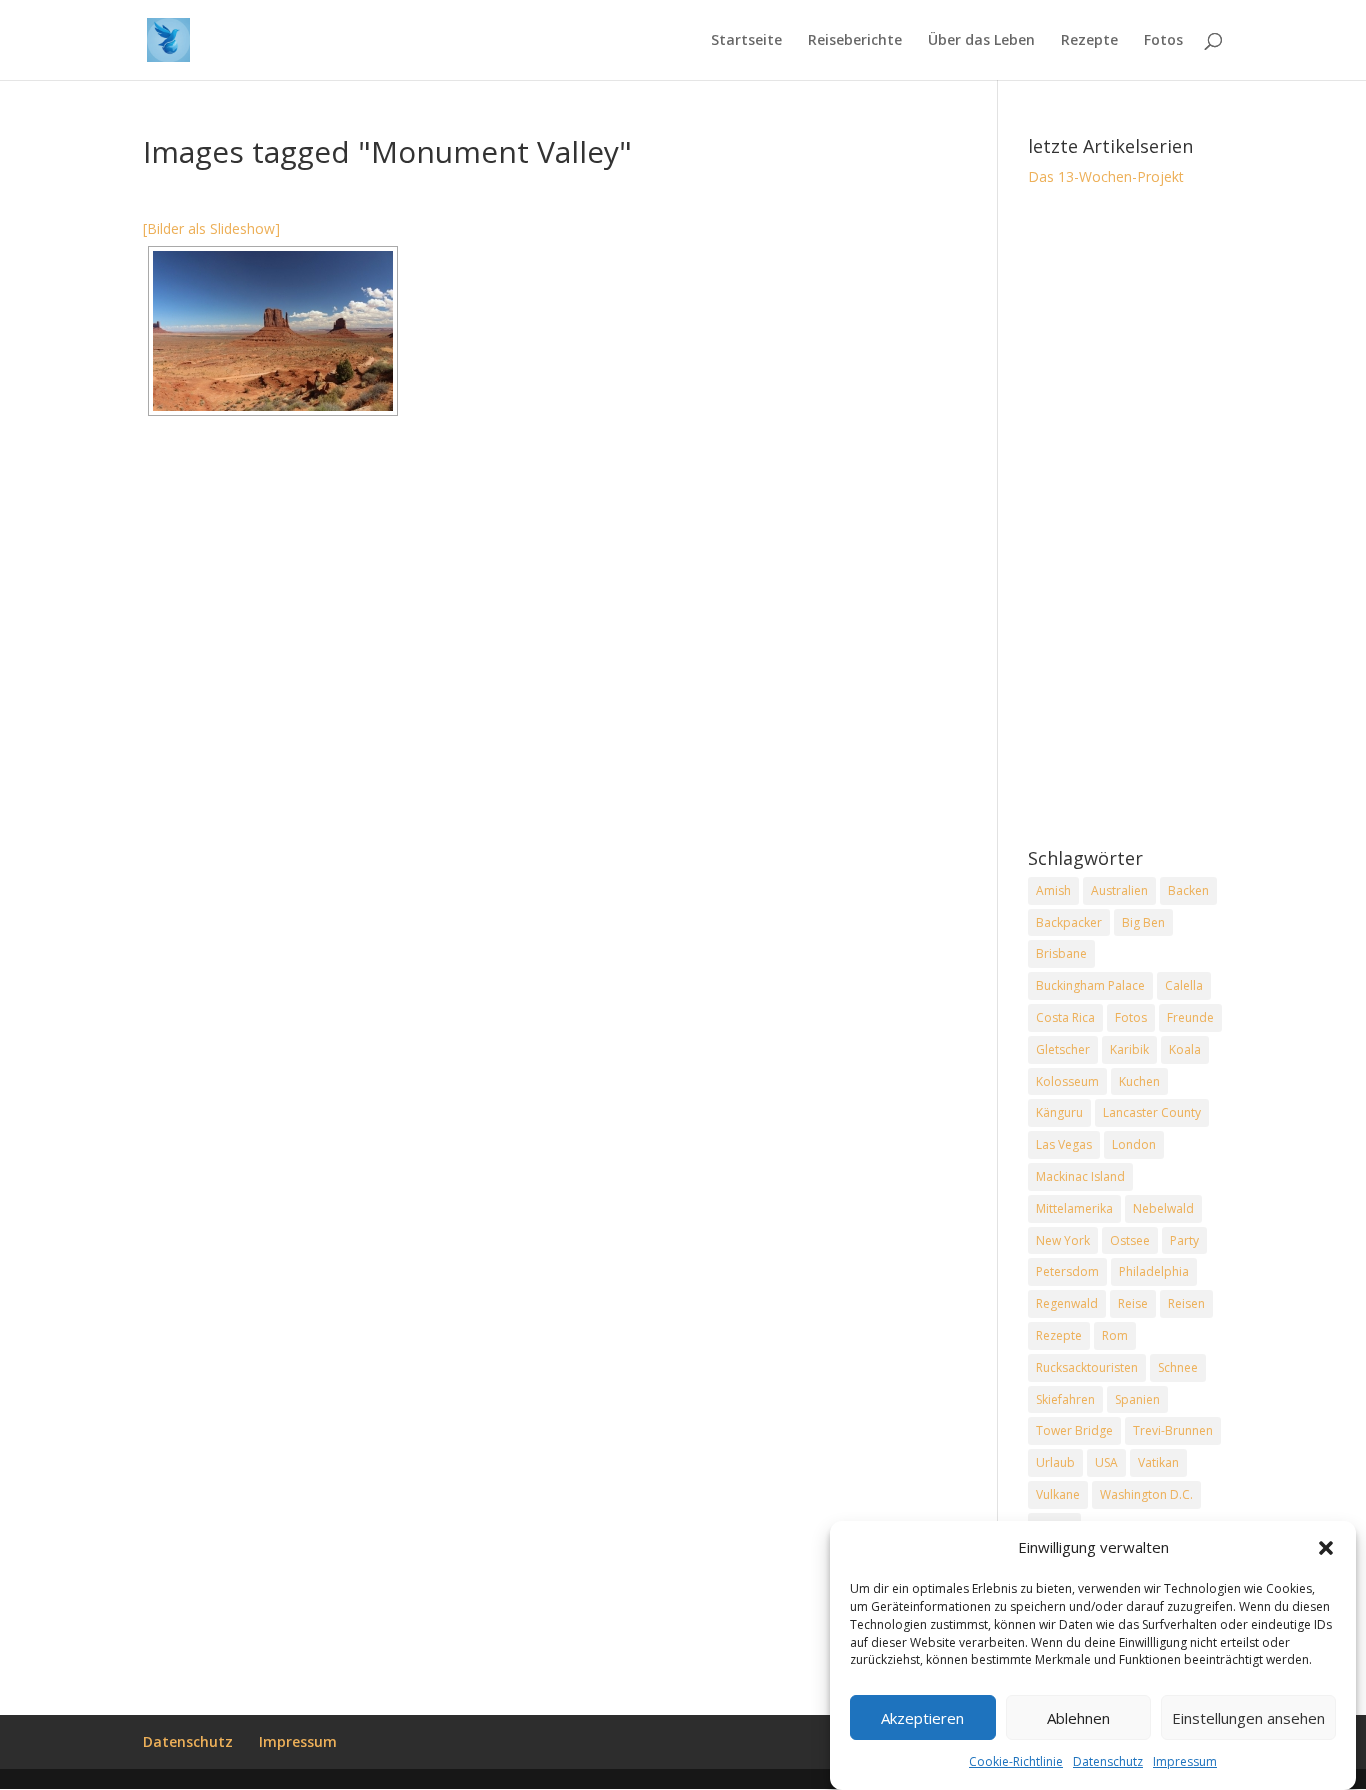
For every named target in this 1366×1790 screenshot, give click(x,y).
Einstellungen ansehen (1248, 1718)
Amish (1053, 890)
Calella (1184, 985)
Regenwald (1067, 1303)
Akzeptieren (922, 1718)
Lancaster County (1152, 1112)
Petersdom (1067, 1271)
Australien (1119, 890)
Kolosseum (1067, 1081)
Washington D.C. (1146, 1494)
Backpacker (1069, 922)
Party (1184, 1240)
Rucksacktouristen (1087, 1367)
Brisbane (1061, 953)
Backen (1188, 890)
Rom (1115, 1335)
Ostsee (1130, 1240)
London (1134, 1144)
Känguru (1059, 1112)
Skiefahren (1065, 1399)
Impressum (1185, 1762)
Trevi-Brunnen (1173, 1430)
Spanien (1137, 1399)
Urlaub (1055, 1462)
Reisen (1186, 1303)
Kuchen (1139, 1081)
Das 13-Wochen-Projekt (1106, 176)
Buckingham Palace (1090, 985)
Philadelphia (1154, 1271)
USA (1106, 1462)
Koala (1185, 1049)
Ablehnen (1078, 1718)
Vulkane (1058, 1494)
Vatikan (1158, 1462)
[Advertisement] (1125, 519)
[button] (1326, 1548)
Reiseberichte (855, 41)
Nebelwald (1163, 1208)
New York (1063, 1240)
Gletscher (1063, 1049)
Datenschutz (1108, 1762)
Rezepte (1089, 41)
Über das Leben (981, 41)
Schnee (1178, 1367)
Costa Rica (1065, 1017)
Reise (1133, 1303)
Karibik (1129, 1049)
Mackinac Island (1080, 1176)
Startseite (746, 41)
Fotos (1163, 41)
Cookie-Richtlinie (1016, 1762)
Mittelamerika (1074, 1208)
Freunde (1190, 1017)
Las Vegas (1064, 1144)
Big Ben (1143, 922)
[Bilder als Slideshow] (211, 228)
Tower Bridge (1074, 1430)
